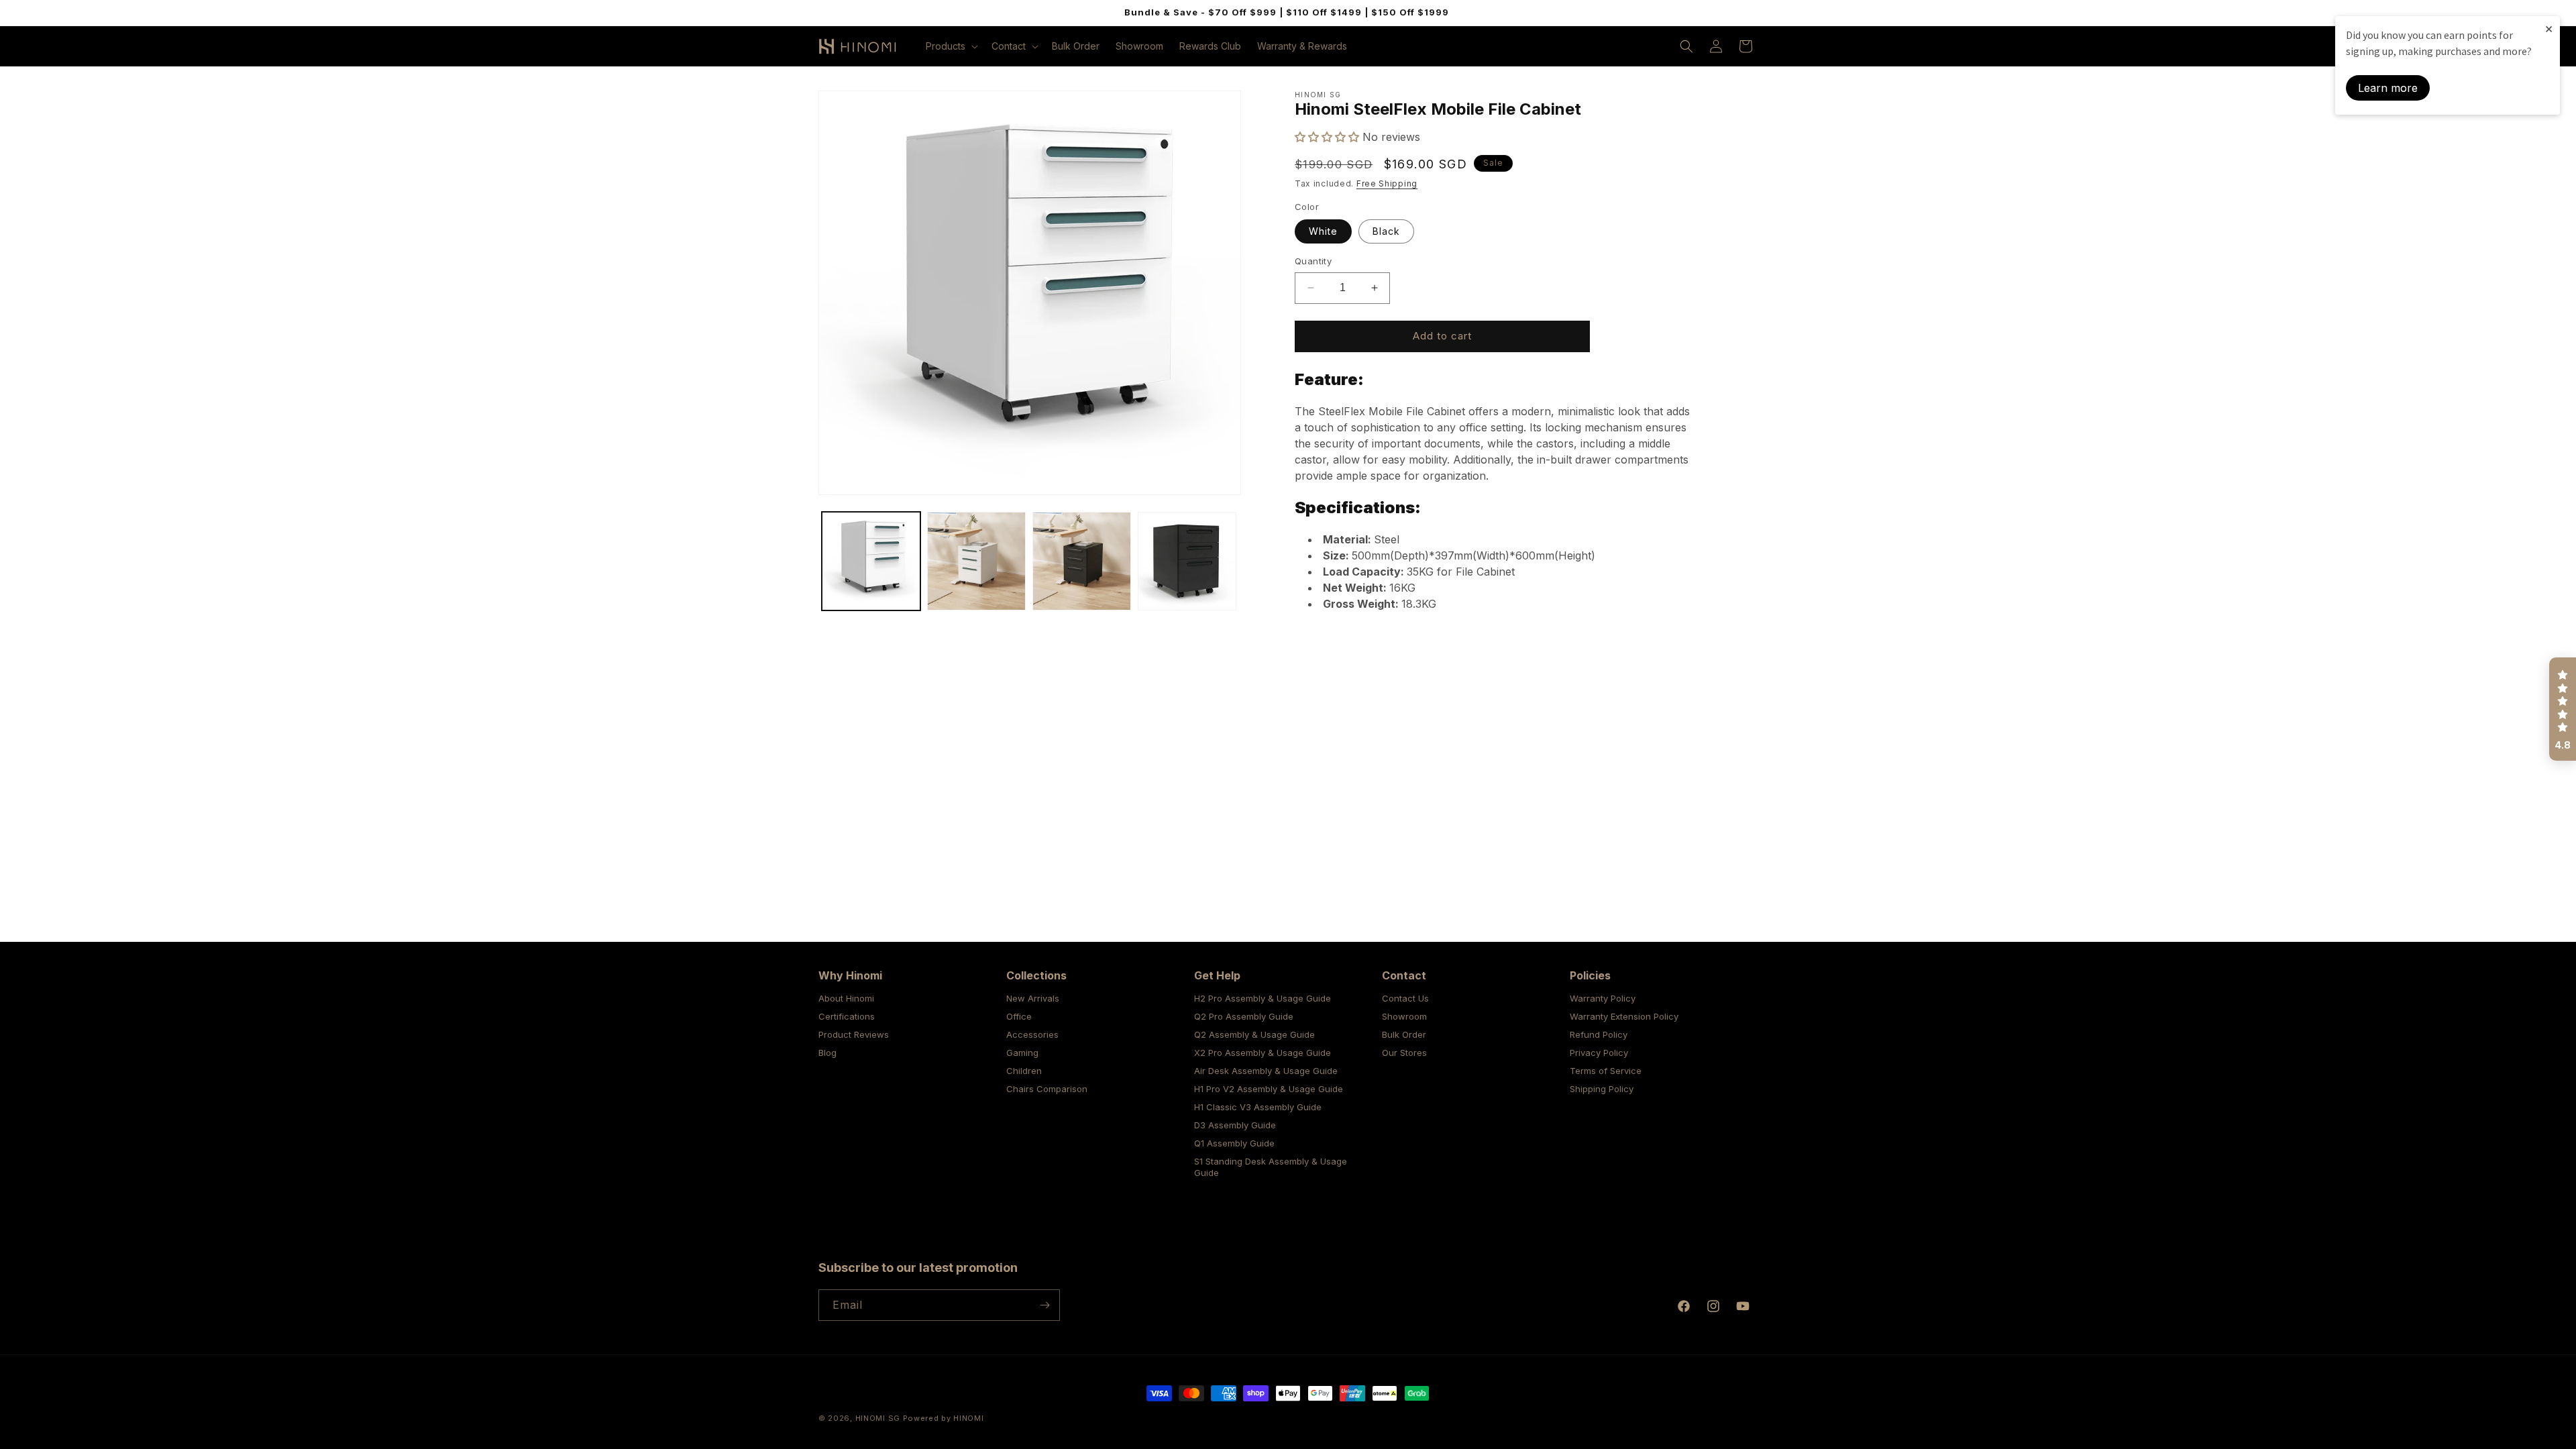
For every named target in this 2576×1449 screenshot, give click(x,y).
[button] (951, 46)
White (1323, 231)
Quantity (1313, 261)
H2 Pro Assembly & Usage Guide (1263, 998)
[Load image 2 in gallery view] (976, 561)
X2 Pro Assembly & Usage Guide (1263, 1053)
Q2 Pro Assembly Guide (1244, 1016)
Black (1386, 231)
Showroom (1404, 1016)
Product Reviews (854, 1034)
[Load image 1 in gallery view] (871, 561)
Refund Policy (1599, 1034)
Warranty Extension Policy (1624, 1016)
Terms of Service (1606, 1071)
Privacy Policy (1599, 1053)
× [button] (2549, 28)
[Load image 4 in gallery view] (1187, 561)
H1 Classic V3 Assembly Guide (1258, 1107)
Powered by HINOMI (944, 1418)
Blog (827, 1053)
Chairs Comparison (1047, 1089)
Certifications (847, 1016)
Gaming (1022, 1053)
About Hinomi (846, 998)
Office (1019, 1016)
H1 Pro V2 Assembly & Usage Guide (1269, 1089)
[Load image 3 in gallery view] (1082, 561)
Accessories (1032, 1034)
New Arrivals (1033, 998)
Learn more (2388, 88)
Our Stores (1404, 1053)
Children (1024, 1071)
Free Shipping (1387, 183)
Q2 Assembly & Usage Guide (1254, 1034)
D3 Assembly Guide (1235, 1125)
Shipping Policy (1602, 1089)
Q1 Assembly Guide (1234, 1143)
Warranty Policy (1603, 998)
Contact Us (1405, 998)
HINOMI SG (878, 1418)
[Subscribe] (1044, 1305)
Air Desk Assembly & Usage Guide (1266, 1071)
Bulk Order (1404, 1034)
